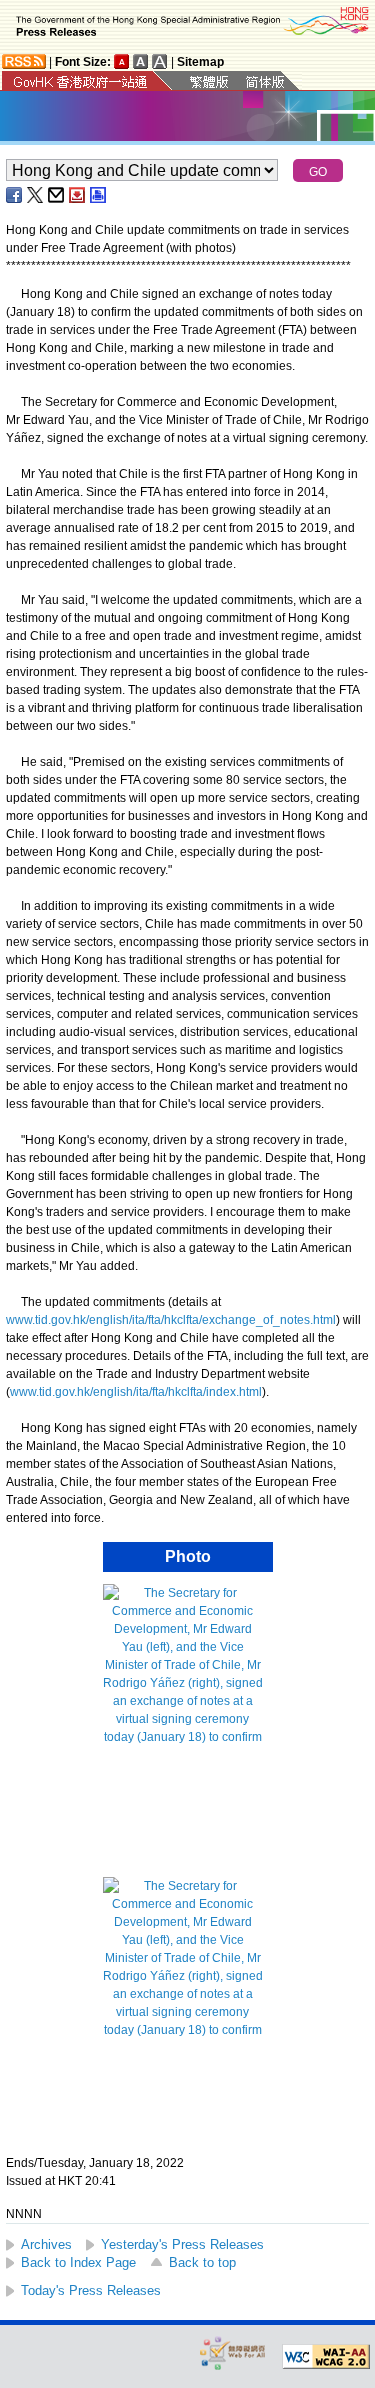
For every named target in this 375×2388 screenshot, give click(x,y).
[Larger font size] (141, 61)
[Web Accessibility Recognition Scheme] (233, 2352)
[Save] (78, 195)
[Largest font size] (160, 61)
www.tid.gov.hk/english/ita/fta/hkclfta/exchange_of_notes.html (171, 1320)
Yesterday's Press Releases (182, 2244)
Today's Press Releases (91, 2290)
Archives (46, 2244)
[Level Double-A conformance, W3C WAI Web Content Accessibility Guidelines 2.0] (326, 2357)
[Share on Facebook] (15, 195)
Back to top (202, 2262)
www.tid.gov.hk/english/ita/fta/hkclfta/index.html (136, 1392)
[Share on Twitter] (36, 195)
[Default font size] (122, 61)
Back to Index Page (78, 2262)
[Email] (57, 195)
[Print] (99, 195)
